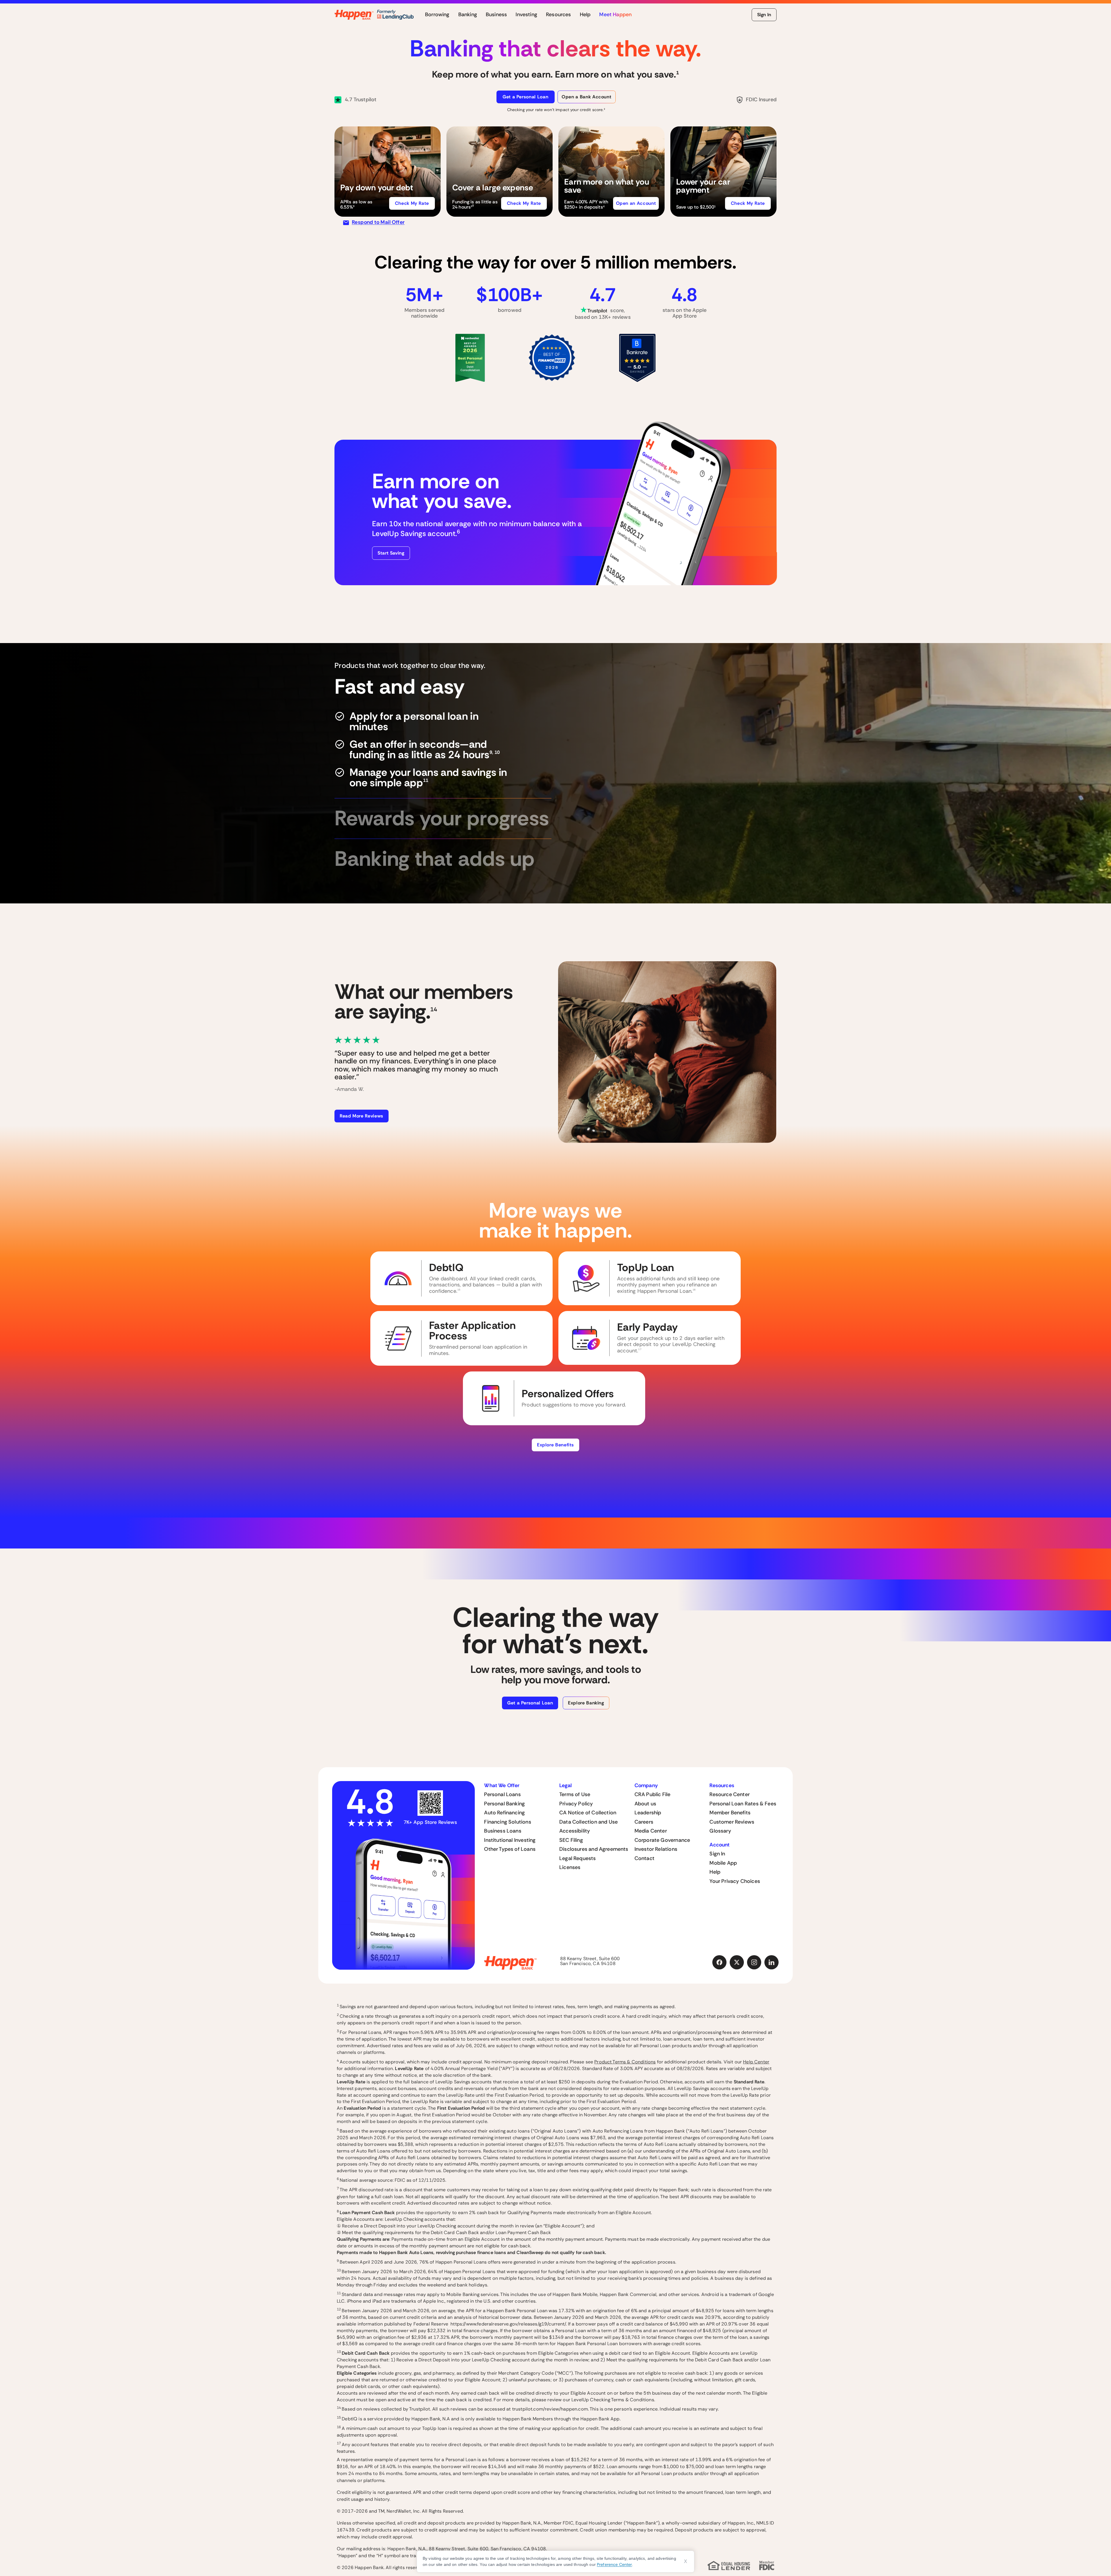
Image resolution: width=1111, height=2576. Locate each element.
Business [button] (496, 15)
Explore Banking (586, 1703)
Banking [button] (468, 15)
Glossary (720, 1831)
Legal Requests (578, 1858)
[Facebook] (720, 1962)
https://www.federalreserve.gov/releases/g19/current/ (508, 2324)
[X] (737, 1962)
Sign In (764, 15)
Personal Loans (502, 1794)
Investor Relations (656, 1849)
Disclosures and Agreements (594, 1849)
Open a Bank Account (586, 97)
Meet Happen (615, 15)
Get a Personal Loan (525, 97)
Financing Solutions (507, 1822)
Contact (644, 1858)
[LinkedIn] (772, 1962)
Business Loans (503, 1831)
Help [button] (585, 15)
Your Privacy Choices (735, 1881)
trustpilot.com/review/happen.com (550, 2409)
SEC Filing (571, 1840)
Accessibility (575, 1831)
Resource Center (730, 1794)
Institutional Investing (510, 1840)
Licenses (570, 1867)
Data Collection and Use (588, 1822)
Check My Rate (412, 203)
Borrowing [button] (437, 15)
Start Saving (391, 553)
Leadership (648, 1813)
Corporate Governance (662, 1840)
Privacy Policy (576, 1804)
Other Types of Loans (510, 1849)
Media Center (651, 1831)
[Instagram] (754, 1962)
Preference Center (614, 2564)
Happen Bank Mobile (575, 2294)
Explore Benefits (555, 1445)
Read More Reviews (362, 1116)
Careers (644, 1822)
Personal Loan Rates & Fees (743, 1804)
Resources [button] (559, 15)
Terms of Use (575, 1794)
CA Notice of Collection (588, 1813)
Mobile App (723, 1863)
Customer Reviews (732, 1822)
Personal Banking (504, 1804)
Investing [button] (526, 15)
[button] (388, 172)
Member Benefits (730, 1813)
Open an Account (636, 203)
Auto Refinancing (504, 1813)
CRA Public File (653, 1794)
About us (645, 1804)
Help (715, 1872)
